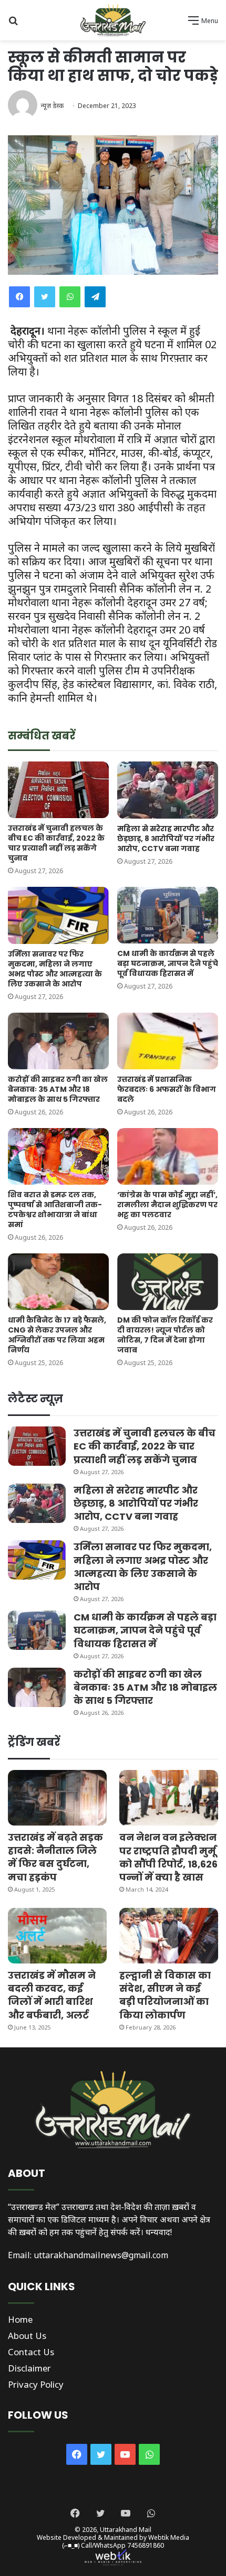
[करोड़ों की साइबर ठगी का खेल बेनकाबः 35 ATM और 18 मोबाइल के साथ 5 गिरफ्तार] (58, 1041)
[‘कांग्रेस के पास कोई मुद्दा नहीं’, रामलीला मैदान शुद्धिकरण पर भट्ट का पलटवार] (168, 1156)
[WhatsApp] (70, 297)
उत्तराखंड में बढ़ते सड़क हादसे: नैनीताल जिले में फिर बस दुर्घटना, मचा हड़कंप (55, 1857)
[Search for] (13, 24)
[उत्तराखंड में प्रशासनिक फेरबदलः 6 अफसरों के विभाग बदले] (168, 1041)
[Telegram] (95, 297)
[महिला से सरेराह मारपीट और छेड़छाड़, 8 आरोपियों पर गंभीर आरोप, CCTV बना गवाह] (168, 790)
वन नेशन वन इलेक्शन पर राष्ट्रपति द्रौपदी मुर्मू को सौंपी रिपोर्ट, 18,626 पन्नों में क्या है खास (168, 1857)
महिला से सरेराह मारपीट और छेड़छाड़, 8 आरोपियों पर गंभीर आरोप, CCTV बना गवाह (166, 839)
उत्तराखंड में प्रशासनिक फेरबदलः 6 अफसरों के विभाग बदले (167, 1089)
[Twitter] (45, 297)
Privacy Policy (36, 2384)
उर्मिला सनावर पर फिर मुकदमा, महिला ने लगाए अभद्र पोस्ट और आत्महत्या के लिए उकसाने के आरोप (55, 969)
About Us (27, 2336)
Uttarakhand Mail (126, 2530)
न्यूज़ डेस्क (52, 106)
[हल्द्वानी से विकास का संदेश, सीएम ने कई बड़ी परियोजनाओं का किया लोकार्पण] (169, 1936)
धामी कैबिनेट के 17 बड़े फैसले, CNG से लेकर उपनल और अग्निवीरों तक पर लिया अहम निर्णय (57, 1335)
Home (20, 2319)
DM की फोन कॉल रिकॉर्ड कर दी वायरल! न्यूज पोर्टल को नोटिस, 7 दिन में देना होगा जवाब (165, 1335)
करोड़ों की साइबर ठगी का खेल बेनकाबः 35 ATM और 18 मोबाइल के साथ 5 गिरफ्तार (58, 1089)
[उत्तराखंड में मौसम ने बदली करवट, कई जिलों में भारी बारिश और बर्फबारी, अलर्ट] (57, 1936)
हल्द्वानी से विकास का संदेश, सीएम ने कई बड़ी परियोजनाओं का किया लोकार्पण (165, 1995)
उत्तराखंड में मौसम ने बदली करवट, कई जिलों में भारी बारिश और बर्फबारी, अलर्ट (52, 1995)
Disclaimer (29, 2368)
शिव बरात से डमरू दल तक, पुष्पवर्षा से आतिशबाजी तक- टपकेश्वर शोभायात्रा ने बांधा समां (55, 1210)
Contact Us (31, 2352)
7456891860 (146, 2545)
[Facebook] (19, 297)
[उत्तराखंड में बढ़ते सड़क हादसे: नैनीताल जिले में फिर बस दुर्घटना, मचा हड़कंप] (57, 1798)
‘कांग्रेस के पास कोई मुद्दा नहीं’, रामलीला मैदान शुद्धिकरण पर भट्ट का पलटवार (167, 1205)
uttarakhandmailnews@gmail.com (101, 2255)
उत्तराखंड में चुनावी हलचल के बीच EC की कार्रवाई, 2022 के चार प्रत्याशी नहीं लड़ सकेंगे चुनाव (56, 843)
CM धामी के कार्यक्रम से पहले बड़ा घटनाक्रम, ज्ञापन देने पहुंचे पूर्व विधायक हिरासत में (168, 963)
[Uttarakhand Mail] (113, 20)
